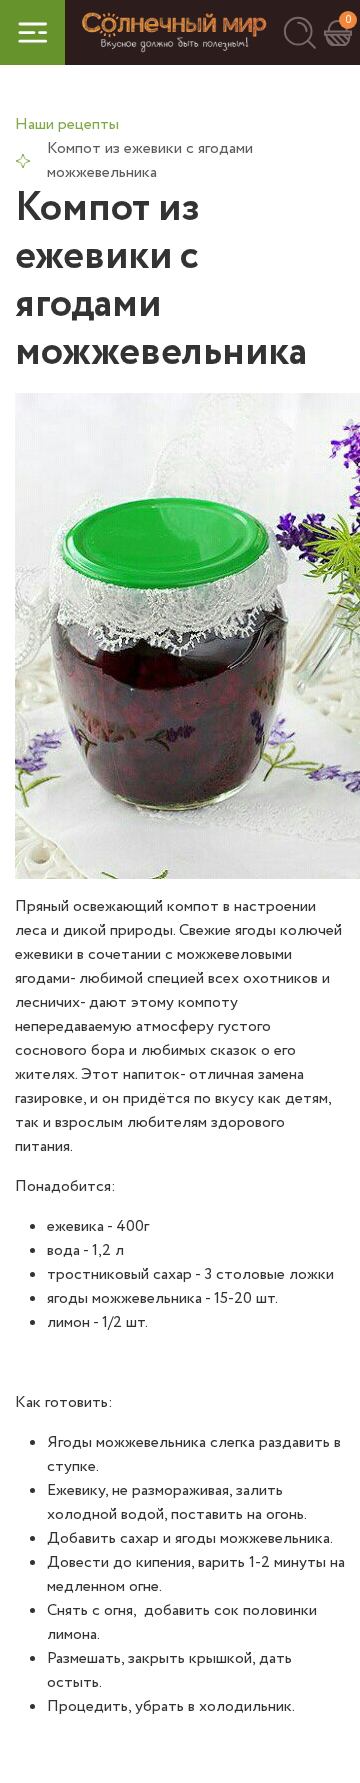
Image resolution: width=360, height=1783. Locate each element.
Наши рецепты (67, 124)
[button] (299, 32)
